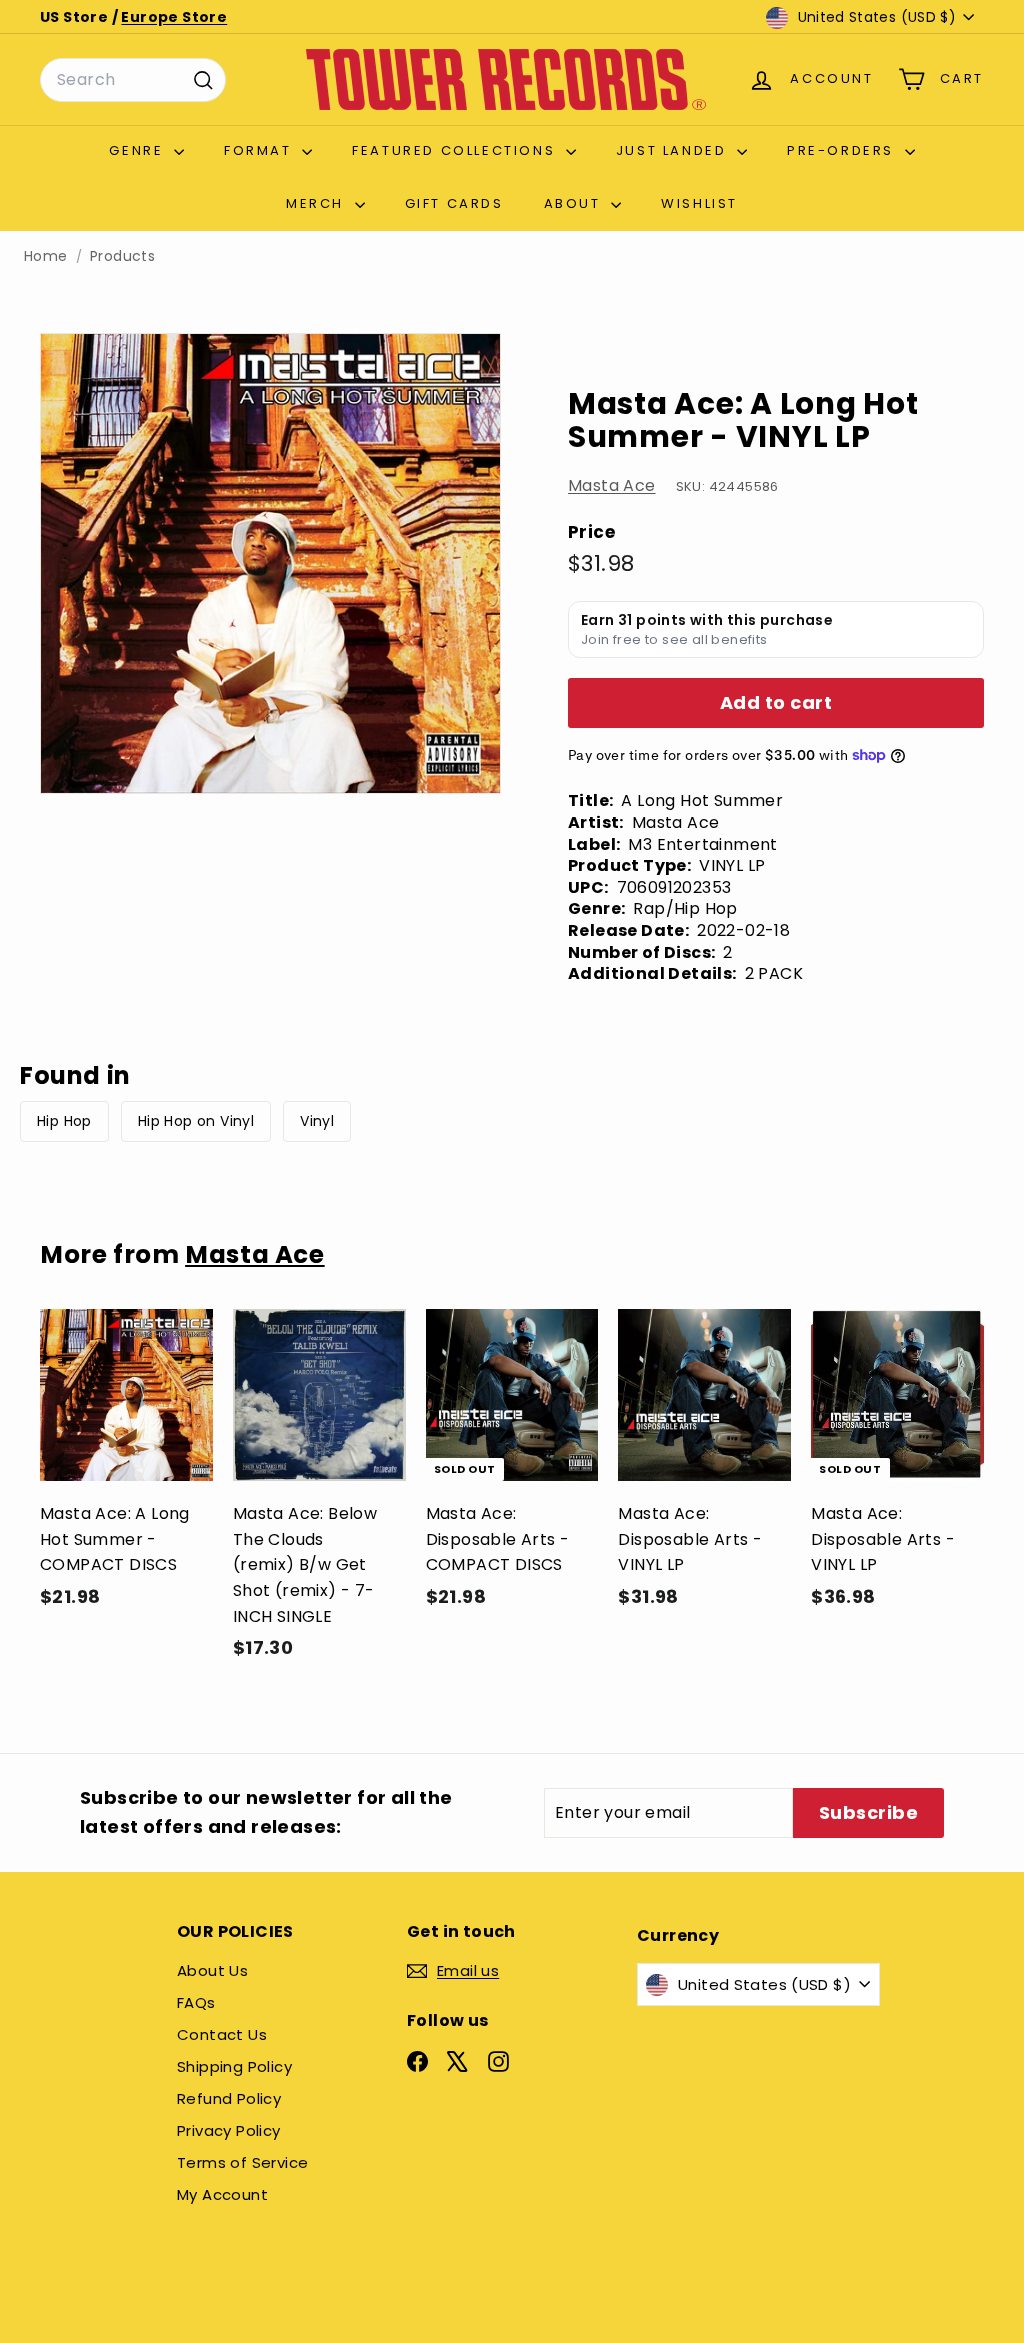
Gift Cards (454, 203)
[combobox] (133, 80)
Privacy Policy (229, 2130)
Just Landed (674, 150)
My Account (222, 2194)
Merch (318, 203)
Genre (139, 150)
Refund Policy (229, 2098)
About (575, 203)
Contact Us (222, 2034)
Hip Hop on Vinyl (196, 1121)
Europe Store (174, 17)
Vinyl (317, 1121)
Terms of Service (242, 2162)
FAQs (196, 2002)
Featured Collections (456, 150)
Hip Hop (64, 1121)
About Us (212, 1970)
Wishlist (699, 203)
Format (260, 150)
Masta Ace (612, 485)
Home (46, 256)
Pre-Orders (843, 150)
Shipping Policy (234, 2066)
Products (122, 256)
